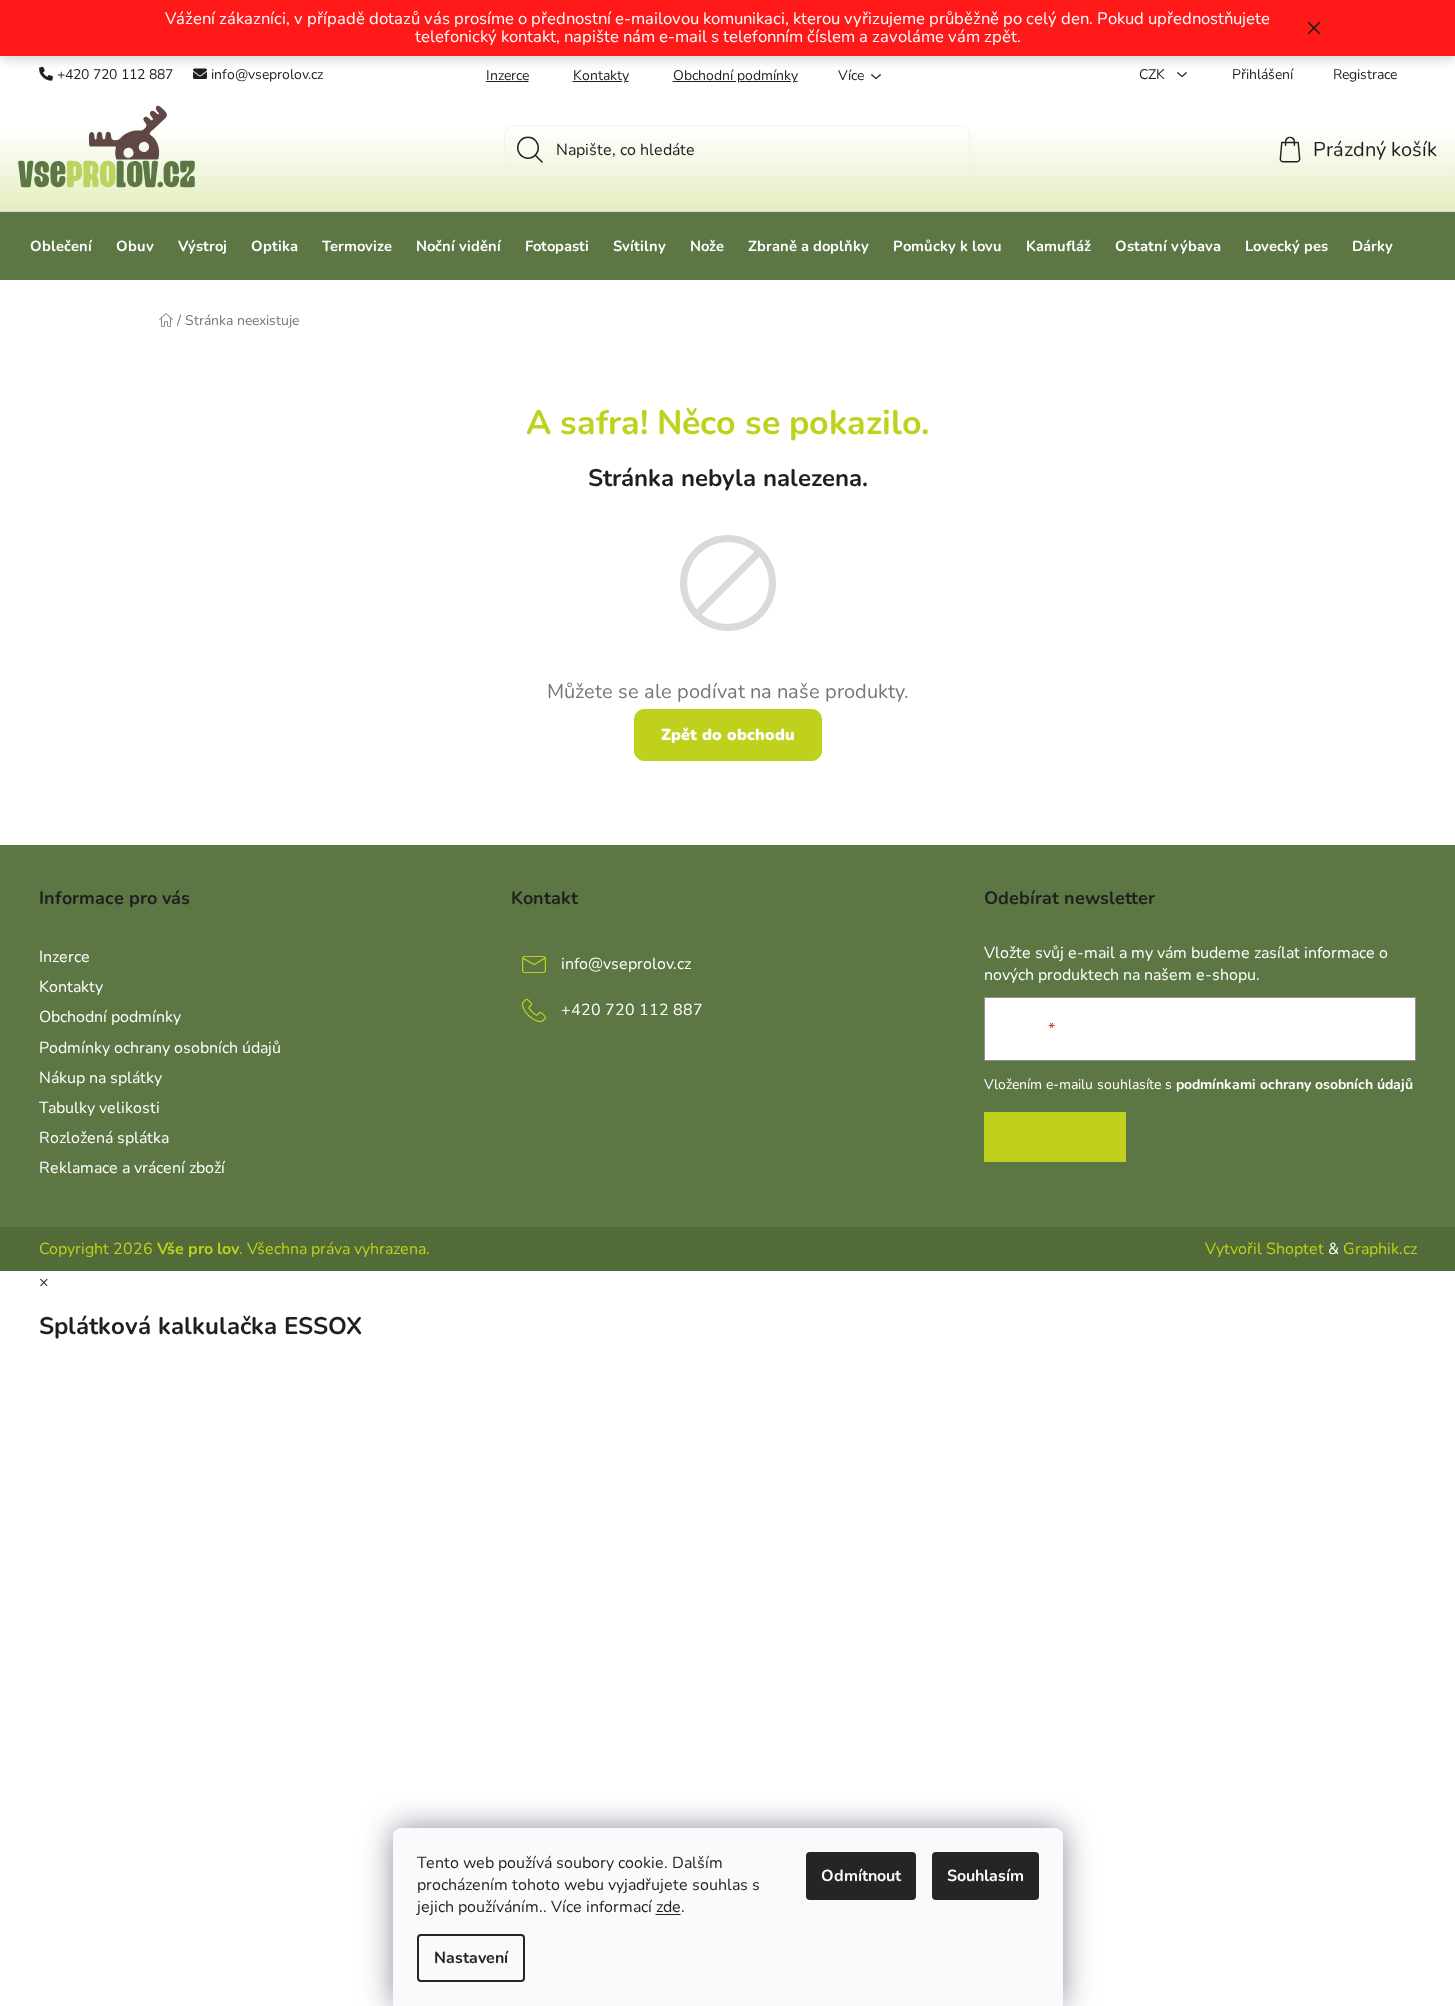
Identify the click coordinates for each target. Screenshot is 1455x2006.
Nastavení (471, 1958)
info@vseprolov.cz (267, 74)
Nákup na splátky (100, 1078)
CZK (1154, 74)
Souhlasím (985, 1876)
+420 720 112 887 (115, 74)
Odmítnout (861, 1876)
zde (668, 1907)
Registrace (1365, 74)
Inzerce (507, 75)
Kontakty (601, 75)
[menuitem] (61, 246)
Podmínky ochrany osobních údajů (160, 1048)
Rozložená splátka (104, 1138)
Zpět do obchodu (728, 735)
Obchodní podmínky (735, 75)
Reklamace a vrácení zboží (132, 1168)
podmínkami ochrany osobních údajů (1294, 1084)
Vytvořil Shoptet (1264, 1249)
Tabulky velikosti (99, 1108)
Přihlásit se (1055, 1137)
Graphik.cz (1380, 1249)
